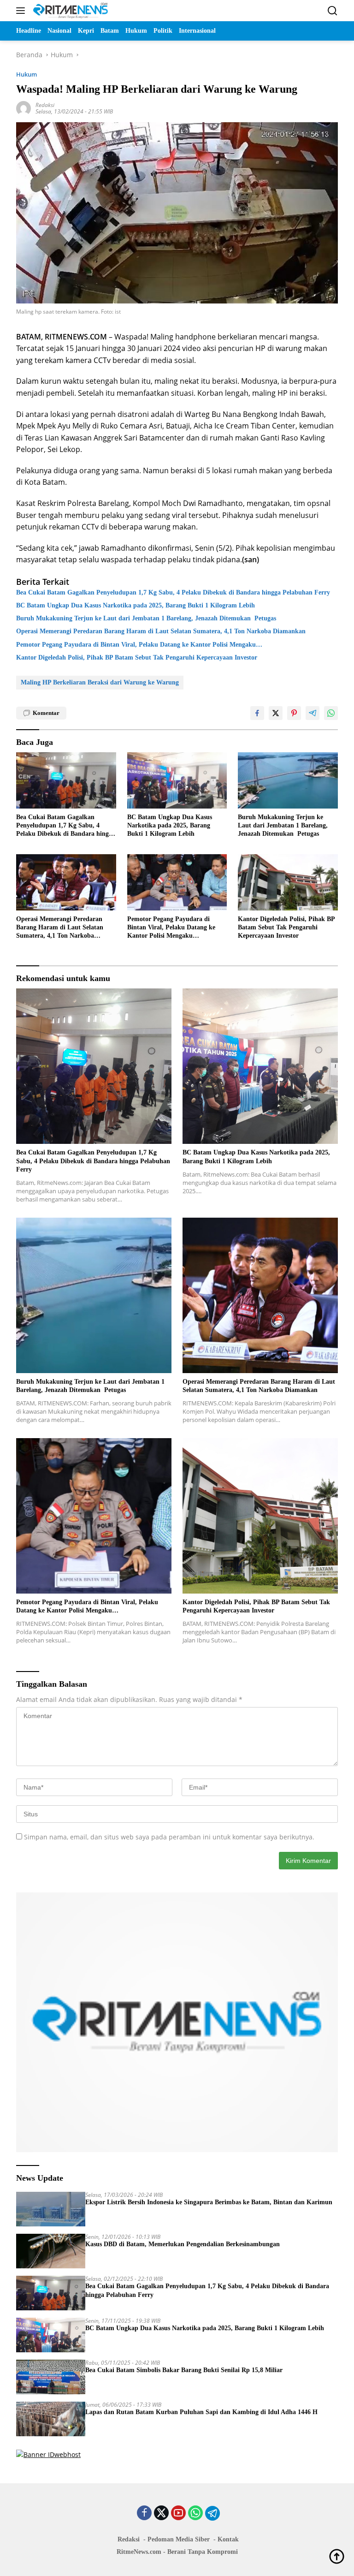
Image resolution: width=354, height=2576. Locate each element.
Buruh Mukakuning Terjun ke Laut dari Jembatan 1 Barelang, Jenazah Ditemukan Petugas (146, 618)
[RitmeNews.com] (69, 11)
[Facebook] (144, 2514)
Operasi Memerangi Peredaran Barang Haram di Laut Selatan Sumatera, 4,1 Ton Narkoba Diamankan (161, 631)
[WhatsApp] (195, 2514)
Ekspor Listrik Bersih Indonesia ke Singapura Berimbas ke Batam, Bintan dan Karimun (209, 2202)
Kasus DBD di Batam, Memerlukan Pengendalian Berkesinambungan (183, 2244)
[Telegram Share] (313, 713)
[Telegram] (212, 2513)
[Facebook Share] (257, 713)
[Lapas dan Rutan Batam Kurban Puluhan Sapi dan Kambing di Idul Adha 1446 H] (51, 2419)
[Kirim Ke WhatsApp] (331, 713)
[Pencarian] (333, 11)
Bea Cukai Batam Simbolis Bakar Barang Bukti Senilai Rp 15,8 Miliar (184, 2370)
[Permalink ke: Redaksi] (24, 108)
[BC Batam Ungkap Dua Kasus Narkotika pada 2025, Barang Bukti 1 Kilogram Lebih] (177, 780)
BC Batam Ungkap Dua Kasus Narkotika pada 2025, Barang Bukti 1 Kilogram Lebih (136, 605)
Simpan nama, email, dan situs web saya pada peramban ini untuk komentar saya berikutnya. (169, 1837)
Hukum (27, 74)
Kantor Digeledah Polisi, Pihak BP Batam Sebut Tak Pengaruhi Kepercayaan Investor (137, 657)
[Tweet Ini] (276, 713)
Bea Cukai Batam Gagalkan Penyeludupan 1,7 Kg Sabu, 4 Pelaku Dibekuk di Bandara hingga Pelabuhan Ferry (173, 592)
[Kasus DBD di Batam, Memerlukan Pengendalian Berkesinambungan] (51, 2251)
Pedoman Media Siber (179, 2539)
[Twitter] (161, 2514)
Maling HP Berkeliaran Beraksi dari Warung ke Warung (100, 682)
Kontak (228, 2539)
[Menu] (22, 11)
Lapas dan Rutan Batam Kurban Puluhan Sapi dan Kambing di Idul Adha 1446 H (201, 2412)
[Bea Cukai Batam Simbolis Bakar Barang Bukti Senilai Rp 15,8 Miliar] (51, 2377)
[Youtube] (178, 2514)
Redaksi (45, 105)
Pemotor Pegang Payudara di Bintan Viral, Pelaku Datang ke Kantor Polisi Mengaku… (139, 645)
